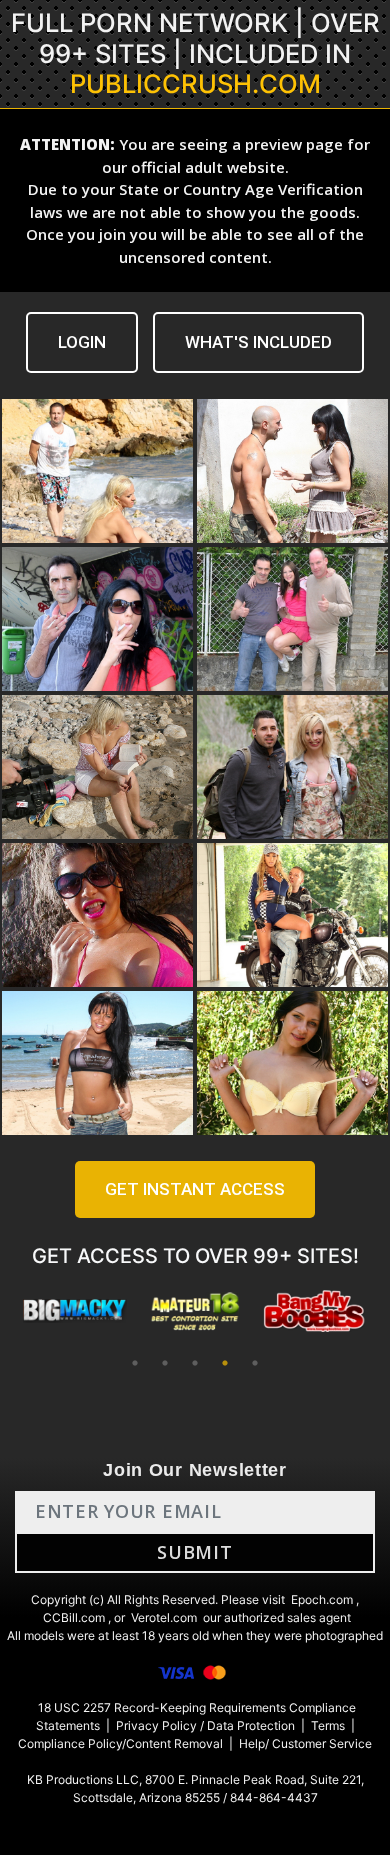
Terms (328, 1725)
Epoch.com (322, 1599)
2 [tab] (165, 1363)
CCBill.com (74, 1617)
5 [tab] (255, 1363)
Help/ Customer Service (305, 1743)
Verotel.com (164, 1617)
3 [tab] (195, 1363)
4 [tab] (225, 1363)
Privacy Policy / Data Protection (205, 1725)
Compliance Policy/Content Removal (120, 1743)
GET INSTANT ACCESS (195, 1189)
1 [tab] (135, 1363)
